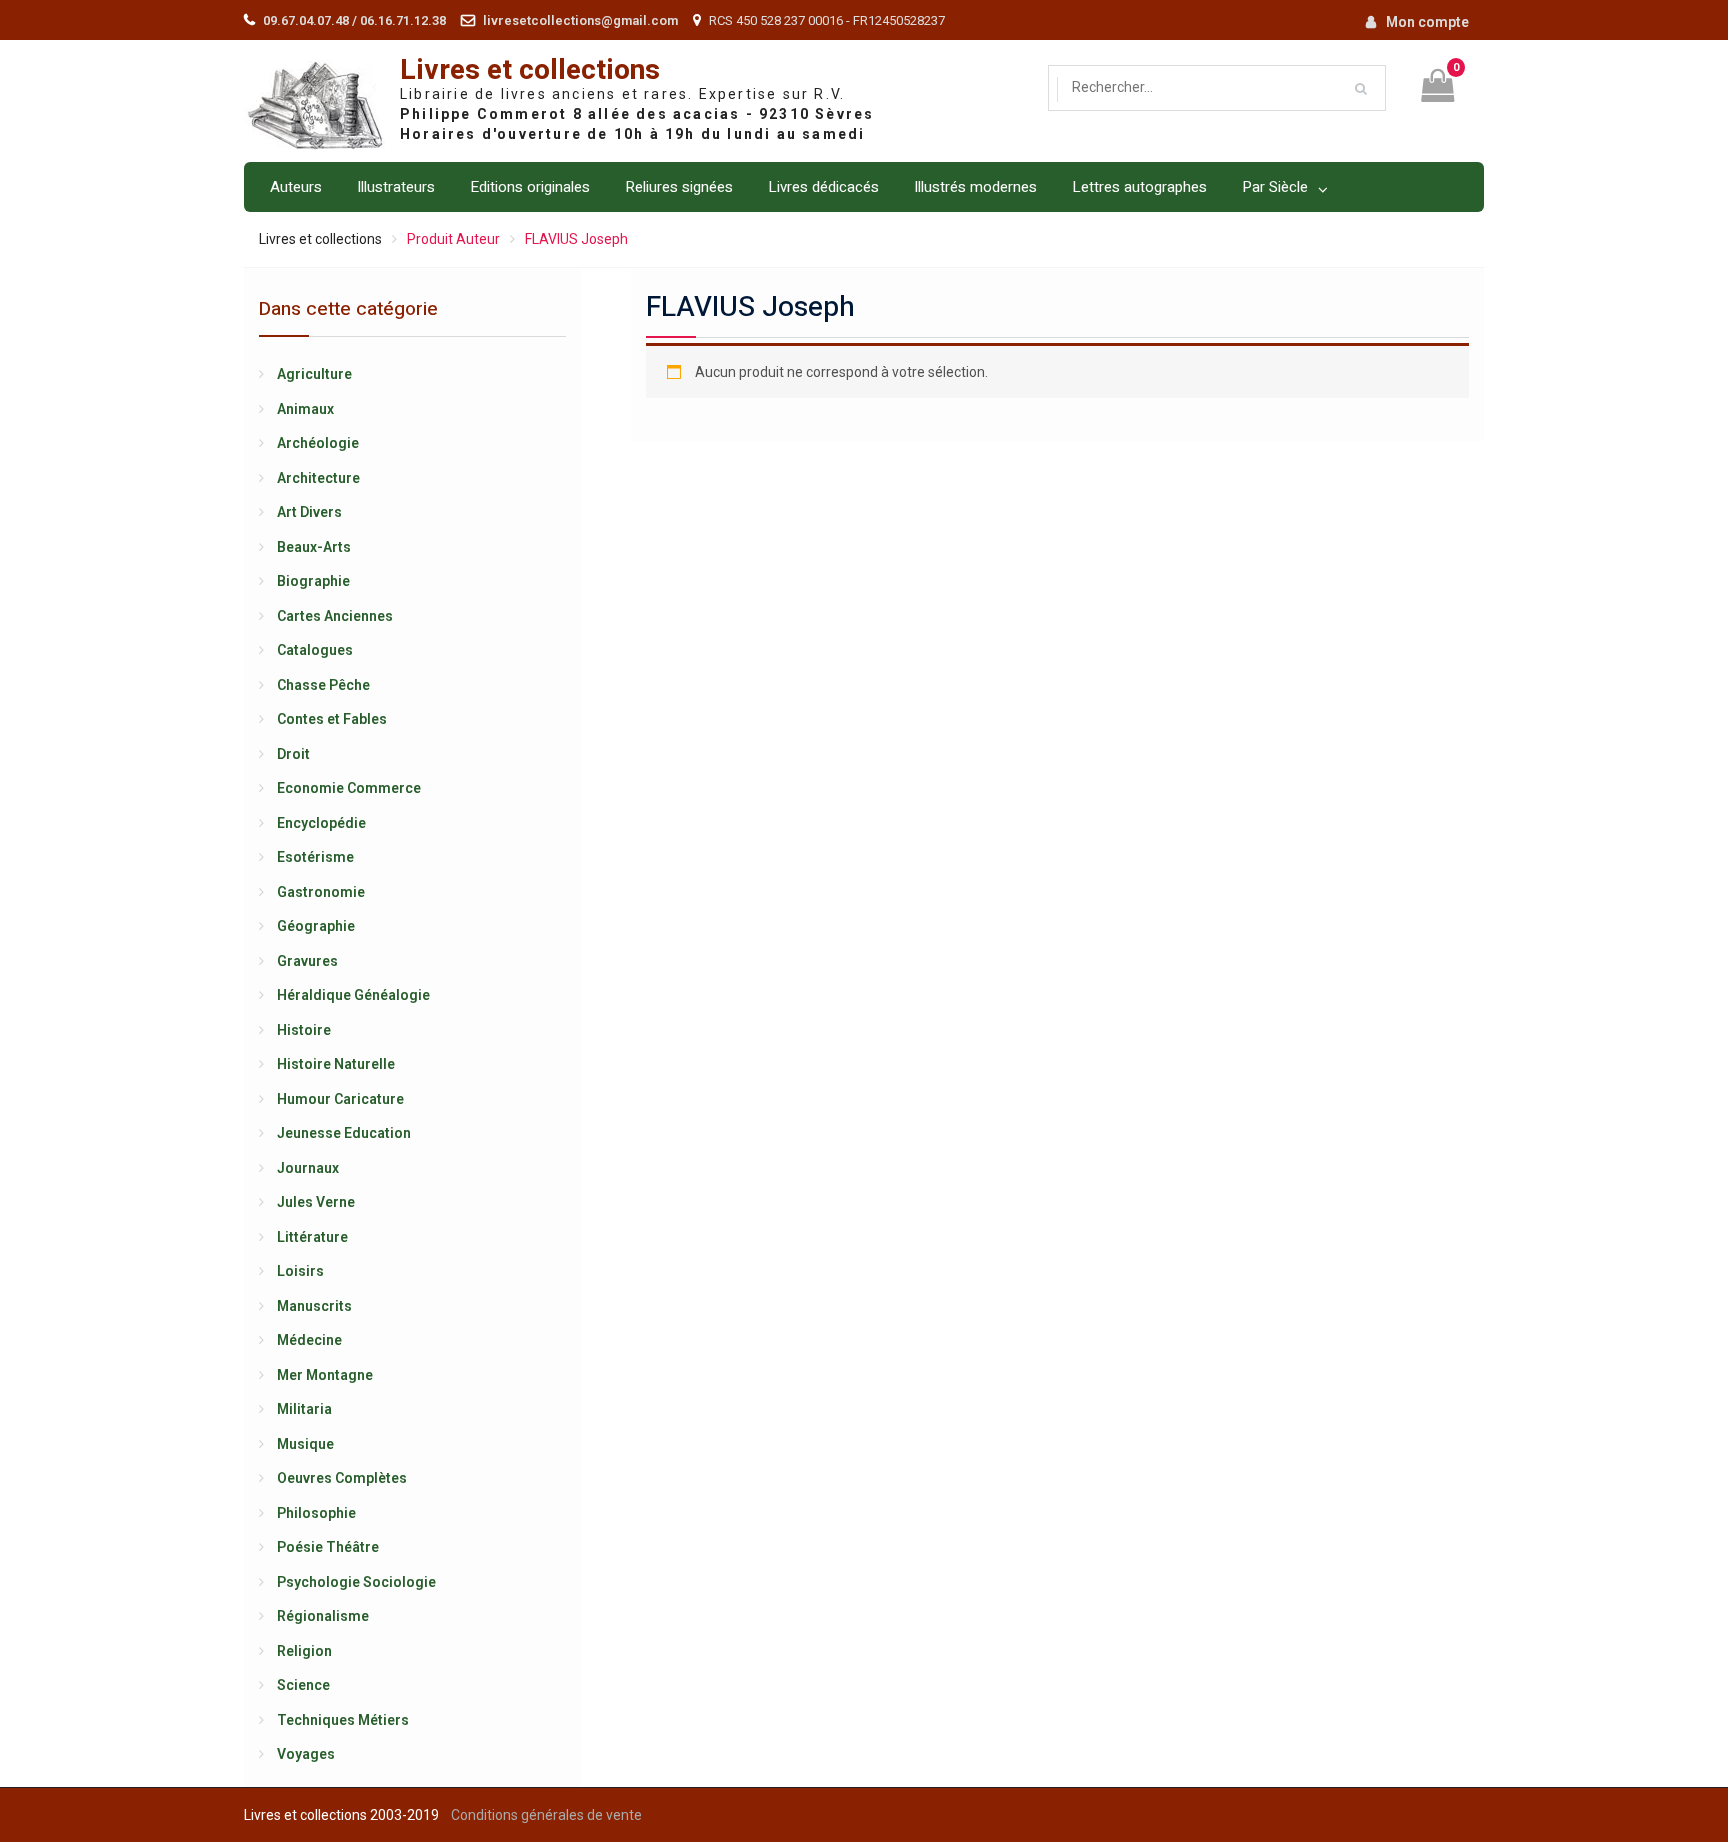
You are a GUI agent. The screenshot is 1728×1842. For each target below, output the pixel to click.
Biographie (313, 581)
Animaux (305, 409)
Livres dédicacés (823, 187)
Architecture (318, 478)
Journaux (308, 1168)
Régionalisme (323, 1616)
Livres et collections (530, 70)
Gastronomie (321, 892)
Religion (304, 1651)
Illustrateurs (396, 187)
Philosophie (316, 1513)
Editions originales (530, 187)
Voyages (306, 1754)
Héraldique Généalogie (353, 995)
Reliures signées (679, 187)
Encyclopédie (321, 823)
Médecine (309, 1340)
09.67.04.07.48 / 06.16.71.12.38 (354, 20)
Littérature (312, 1237)
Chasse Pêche (323, 685)
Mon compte (1427, 22)
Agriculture (314, 374)
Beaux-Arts (314, 547)
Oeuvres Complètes (342, 1478)
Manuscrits (314, 1306)
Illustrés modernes (975, 187)
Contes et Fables (332, 719)
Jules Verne (316, 1202)
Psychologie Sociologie (356, 1582)
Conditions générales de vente (546, 1815)
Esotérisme (315, 857)
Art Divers (309, 512)
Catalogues (315, 650)
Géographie (316, 926)
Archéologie (318, 443)
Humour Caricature (340, 1099)
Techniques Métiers (343, 1720)
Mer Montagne (325, 1375)
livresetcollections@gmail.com (580, 20)
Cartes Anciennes (335, 616)
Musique (305, 1444)
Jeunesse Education (344, 1133)
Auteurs (296, 187)
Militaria (304, 1409)
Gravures (307, 961)
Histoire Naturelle (336, 1064)
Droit (293, 754)
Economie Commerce (349, 788)
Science (303, 1685)
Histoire (304, 1030)
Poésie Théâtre (328, 1547)
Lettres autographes (1139, 187)
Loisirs (300, 1271)
